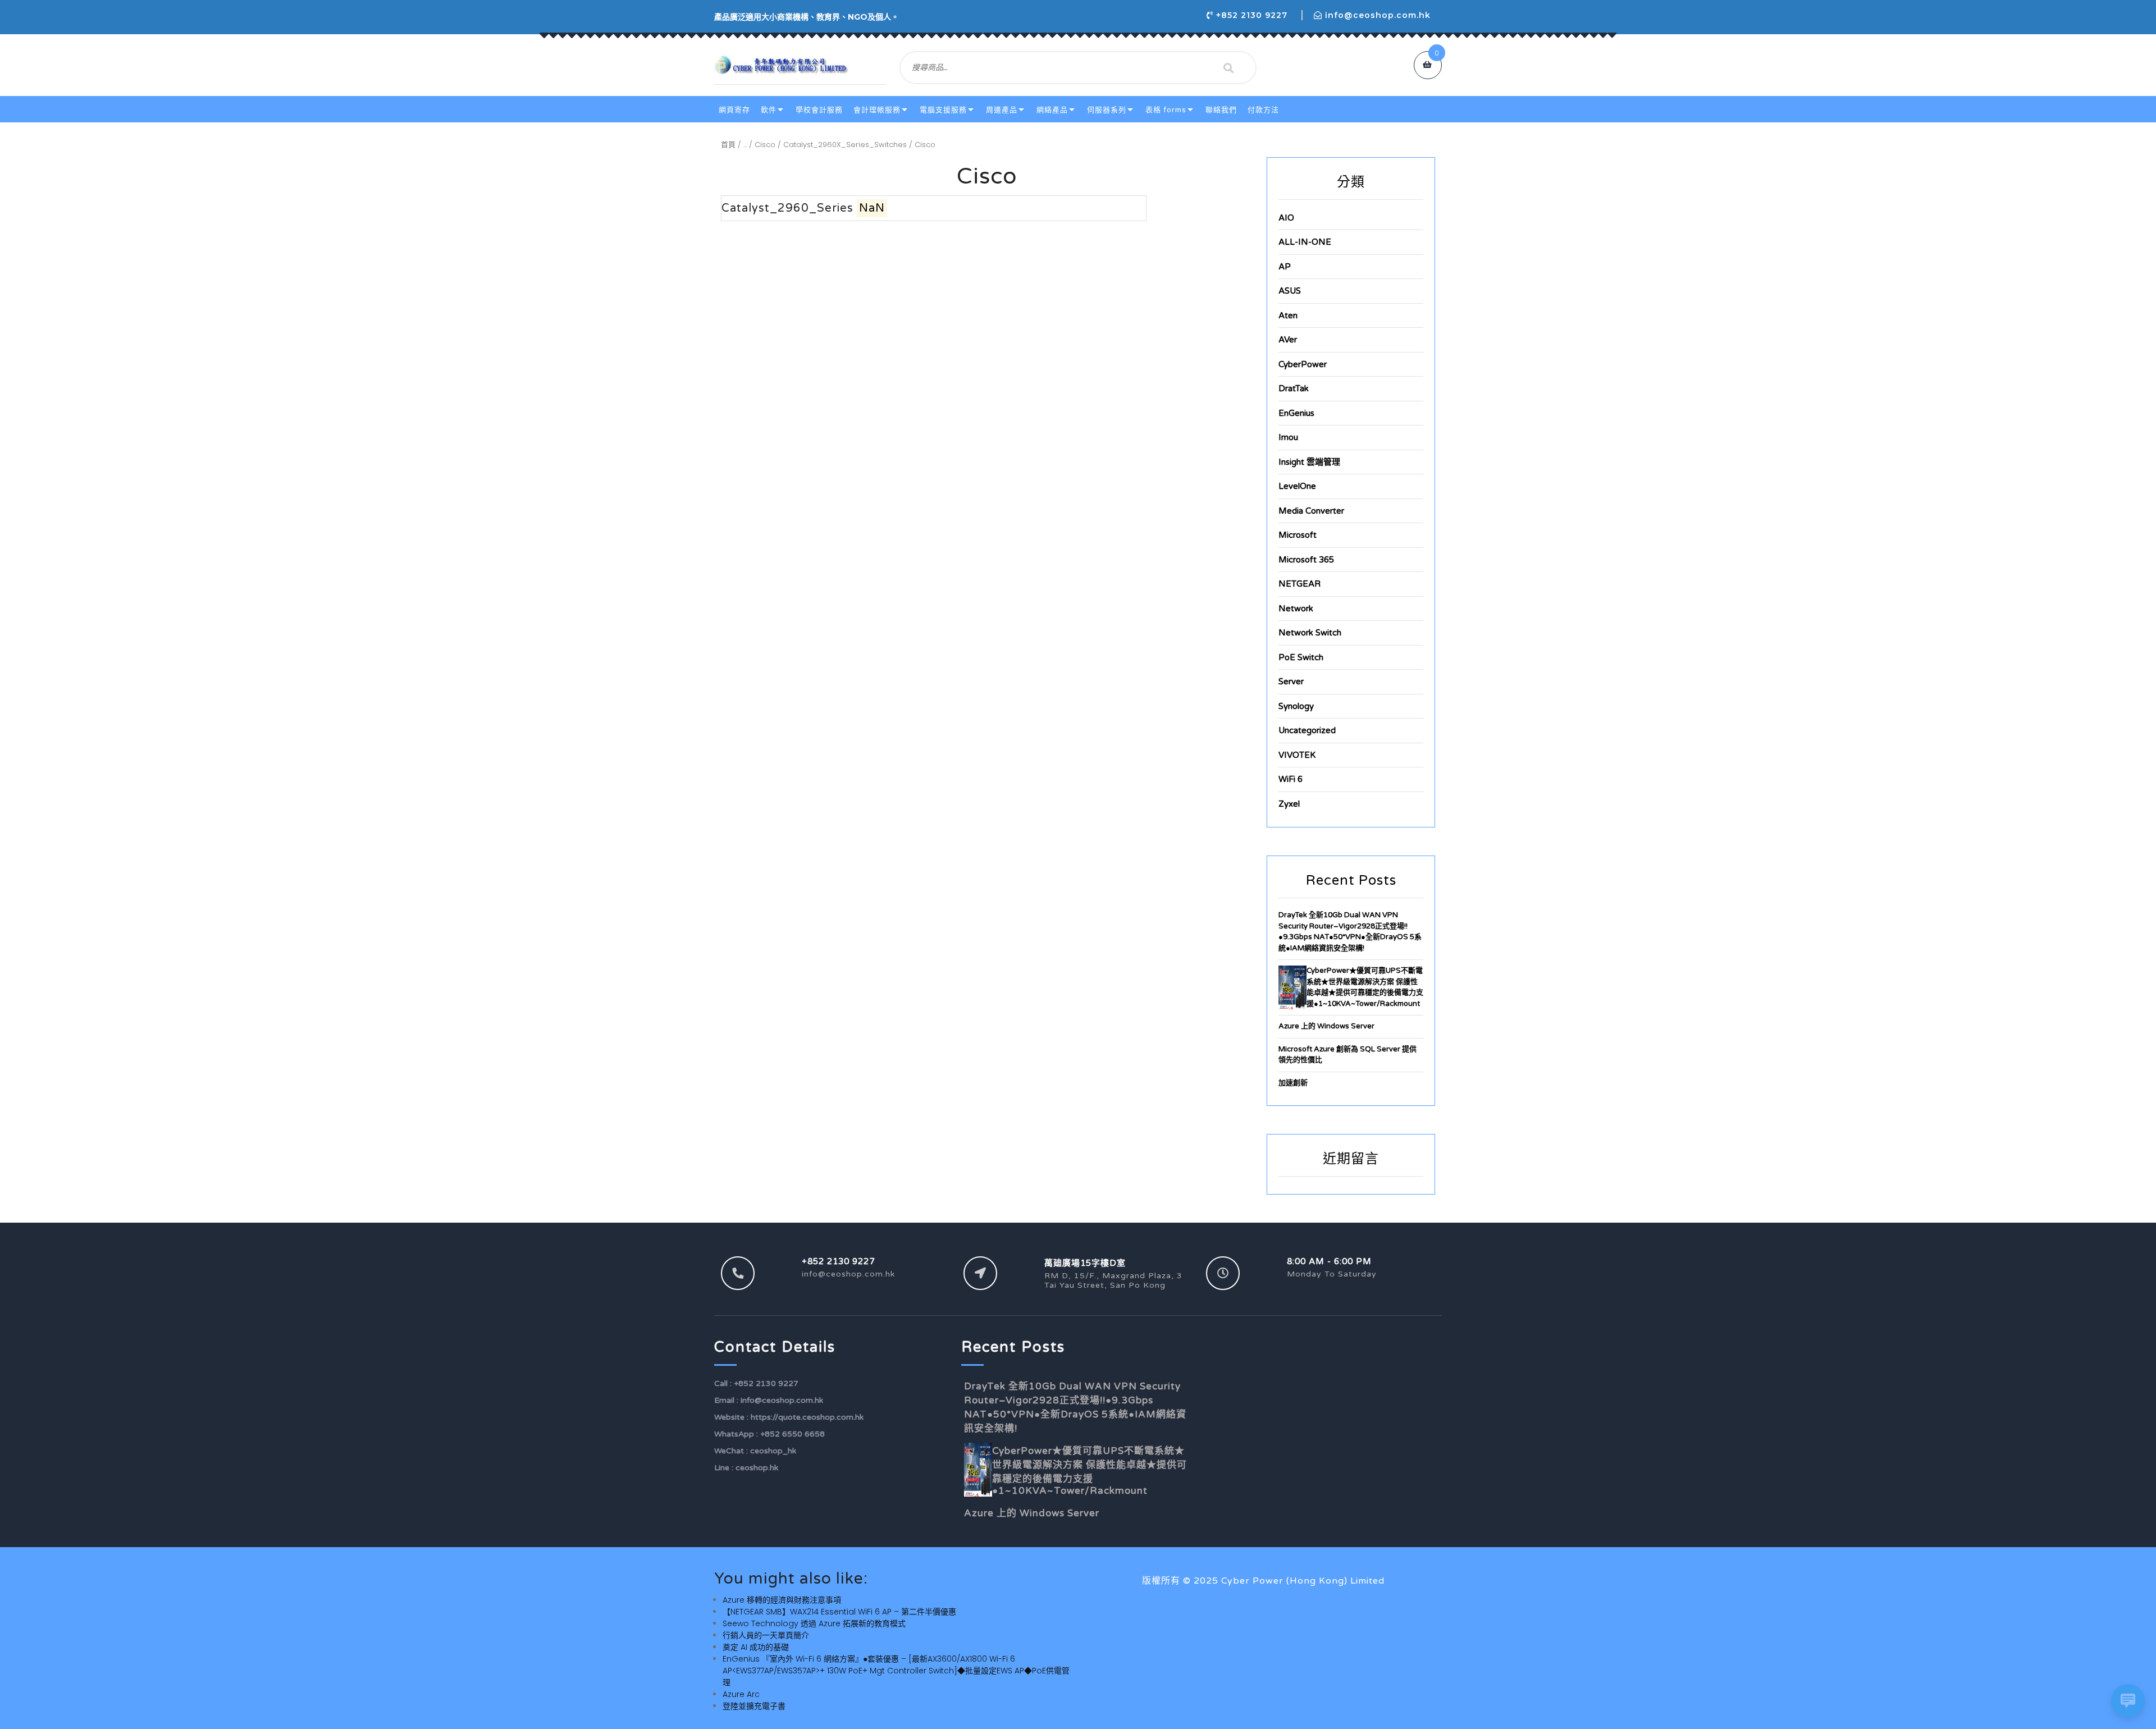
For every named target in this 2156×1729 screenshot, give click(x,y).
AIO (1286, 218)
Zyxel (1289, 804)
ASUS (1290, 291)
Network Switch (1310, 633)
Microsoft (1298, 535)
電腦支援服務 (943, 110)
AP (1285, 267)
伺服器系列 (1107, 110)
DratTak (1294, 388)
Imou (1288, 437)
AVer (1288, 340)
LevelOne (1297, 486)
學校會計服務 (819, 110)
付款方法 (1263, 110)
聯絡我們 (1221, 110)
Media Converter (1311, 511)
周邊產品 (1002, 110)
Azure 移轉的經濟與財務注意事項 (782, 1600)
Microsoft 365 (1306, 560)
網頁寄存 (734, 110)
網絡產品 (1052, 110)
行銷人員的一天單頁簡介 (766, 1635)
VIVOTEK (1297, 755)
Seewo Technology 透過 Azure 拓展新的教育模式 (814, 1623)
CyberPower (1303, 364)
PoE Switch (1301, 657)
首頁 (728, 145)
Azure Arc (741, 1694)
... (745, 145)
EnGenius (1296, 413)
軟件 (769, 110)
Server (1291, 681)
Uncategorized (1307, 730)
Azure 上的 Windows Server (1326, 1026)
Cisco (765, 145)
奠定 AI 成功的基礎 (756, 1647)
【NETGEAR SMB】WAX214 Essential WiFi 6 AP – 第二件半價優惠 (839, 1612)
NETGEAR (1299, 584)
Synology (1296, 706)
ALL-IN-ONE (1305, 242)
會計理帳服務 (877, 110)
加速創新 (1293, 1083)
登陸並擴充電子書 (754, 1706)
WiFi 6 (1291, 779)
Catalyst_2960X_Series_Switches (845, 145)
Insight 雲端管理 (1309, 462)
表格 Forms (1166, 110)
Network (1296, 609)
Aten (1288, 315)
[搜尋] (1228, 68)
